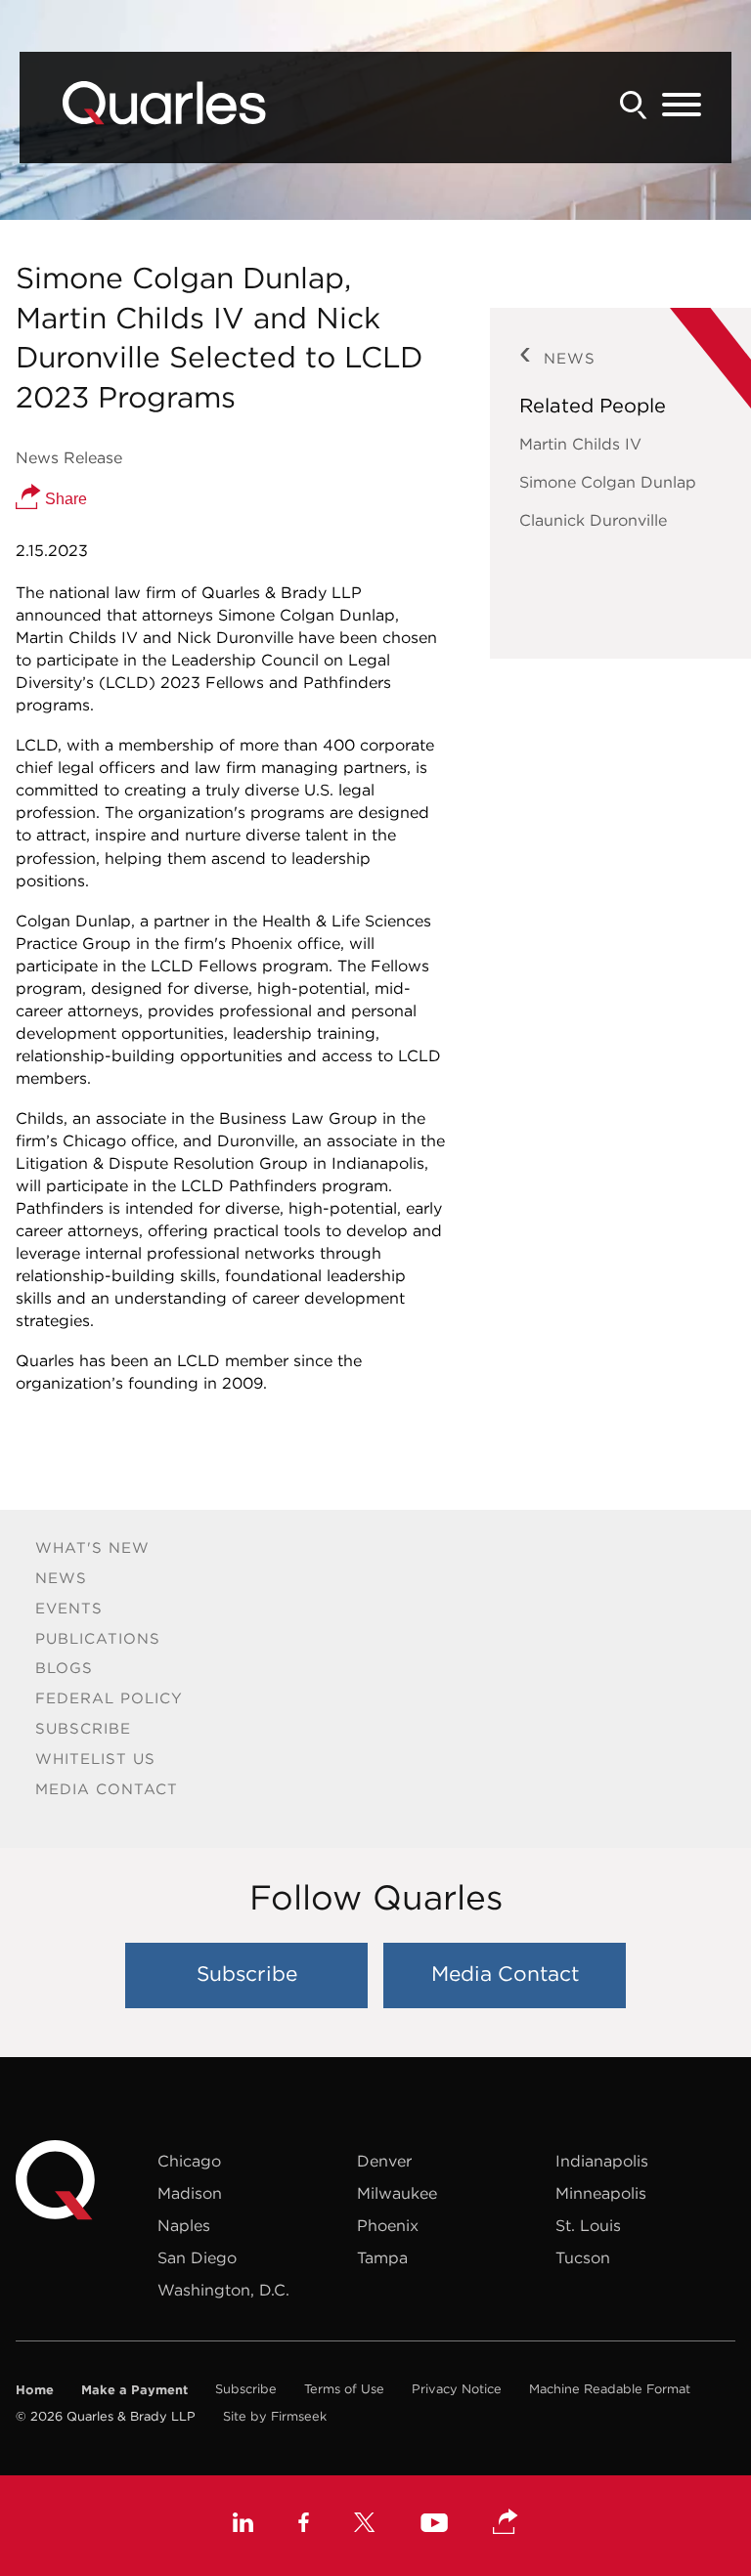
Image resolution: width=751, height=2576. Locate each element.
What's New (92, 1547)
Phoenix (388, 2225)
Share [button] (64, 499)
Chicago (189, 2161)
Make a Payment (134, 2389)
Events (69, 1608)
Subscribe (83, 1728)
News (61, 1578)
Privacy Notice (457, 2389)
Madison (190, 2193)
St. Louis (588, 2225)
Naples (184, 2225)
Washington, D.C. (223, 2290)
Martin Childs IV (580, 444)
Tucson (583, 2257)
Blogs (64, 1668)
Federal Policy (109, 1698)
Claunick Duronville (593, 520)
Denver (384, 2161)
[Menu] (682, 106)
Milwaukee (397, 2193)
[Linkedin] (243, 2525)
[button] (506, 2523)
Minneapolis (601, 2193)
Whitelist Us (95, 1759)
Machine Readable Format (610, 2389)
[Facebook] (304, 2525)
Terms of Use (344, 2389)
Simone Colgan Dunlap (608, 482)
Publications (98, 1638)
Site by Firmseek (275, 2416)
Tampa (382, 2257)
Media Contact (107, 1789)
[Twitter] (365, 2525)
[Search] (634, 105)
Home (35, 2389)
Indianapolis (602, 2161)
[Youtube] (434, 2525)
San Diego (197, 2257)
